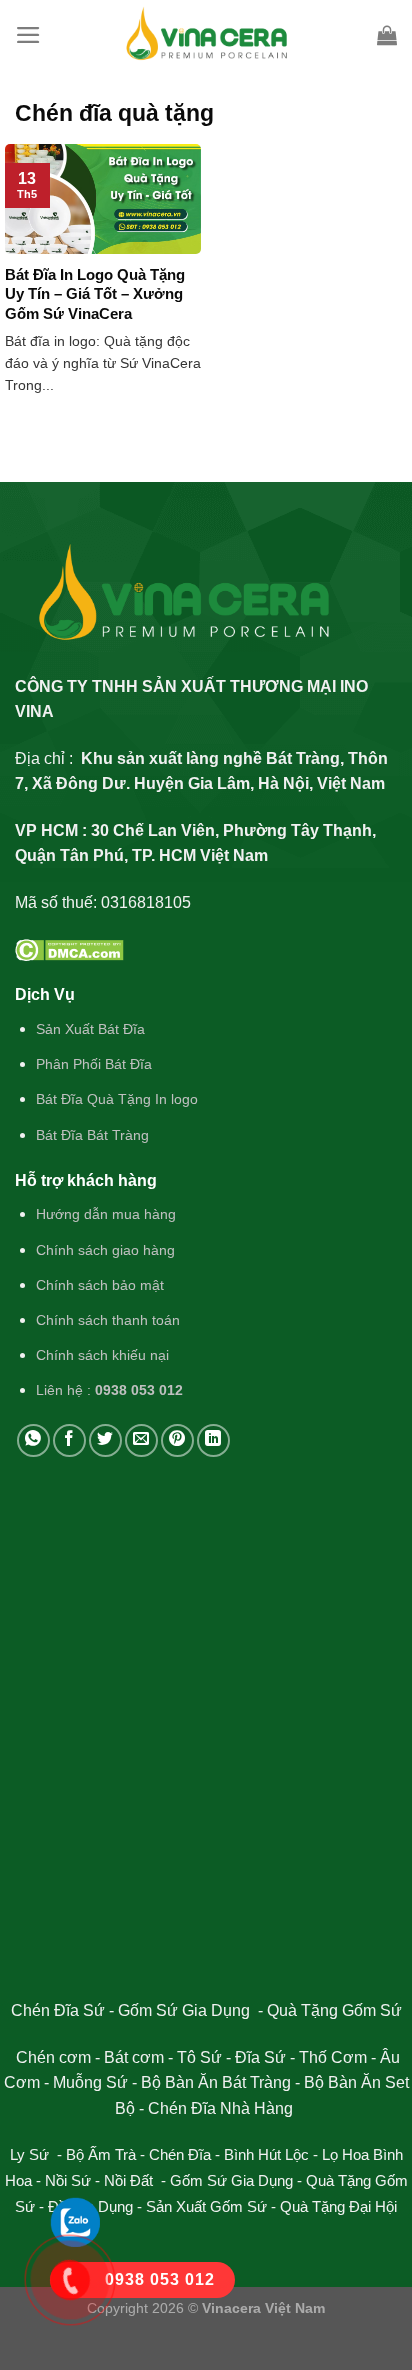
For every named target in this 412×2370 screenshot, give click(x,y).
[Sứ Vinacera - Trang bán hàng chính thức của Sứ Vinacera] (206, 35)
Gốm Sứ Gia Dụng (231, 2180)
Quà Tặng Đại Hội (338, 2206)
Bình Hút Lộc (266, 2154)
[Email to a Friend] (141, 1440)
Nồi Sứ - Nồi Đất (101, 2180)
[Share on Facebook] (69, 1440)
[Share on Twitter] (105, 1440)
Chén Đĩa (180, 2154)
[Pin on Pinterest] (177, 1440)
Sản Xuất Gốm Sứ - (213, 2206)
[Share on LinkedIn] (213, 1440)
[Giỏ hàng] (387, 35)
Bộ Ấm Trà (101, 2154)
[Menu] (28, 35)
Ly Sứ (31, 2154)
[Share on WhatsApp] (33, 1440)
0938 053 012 (139, 1390)
